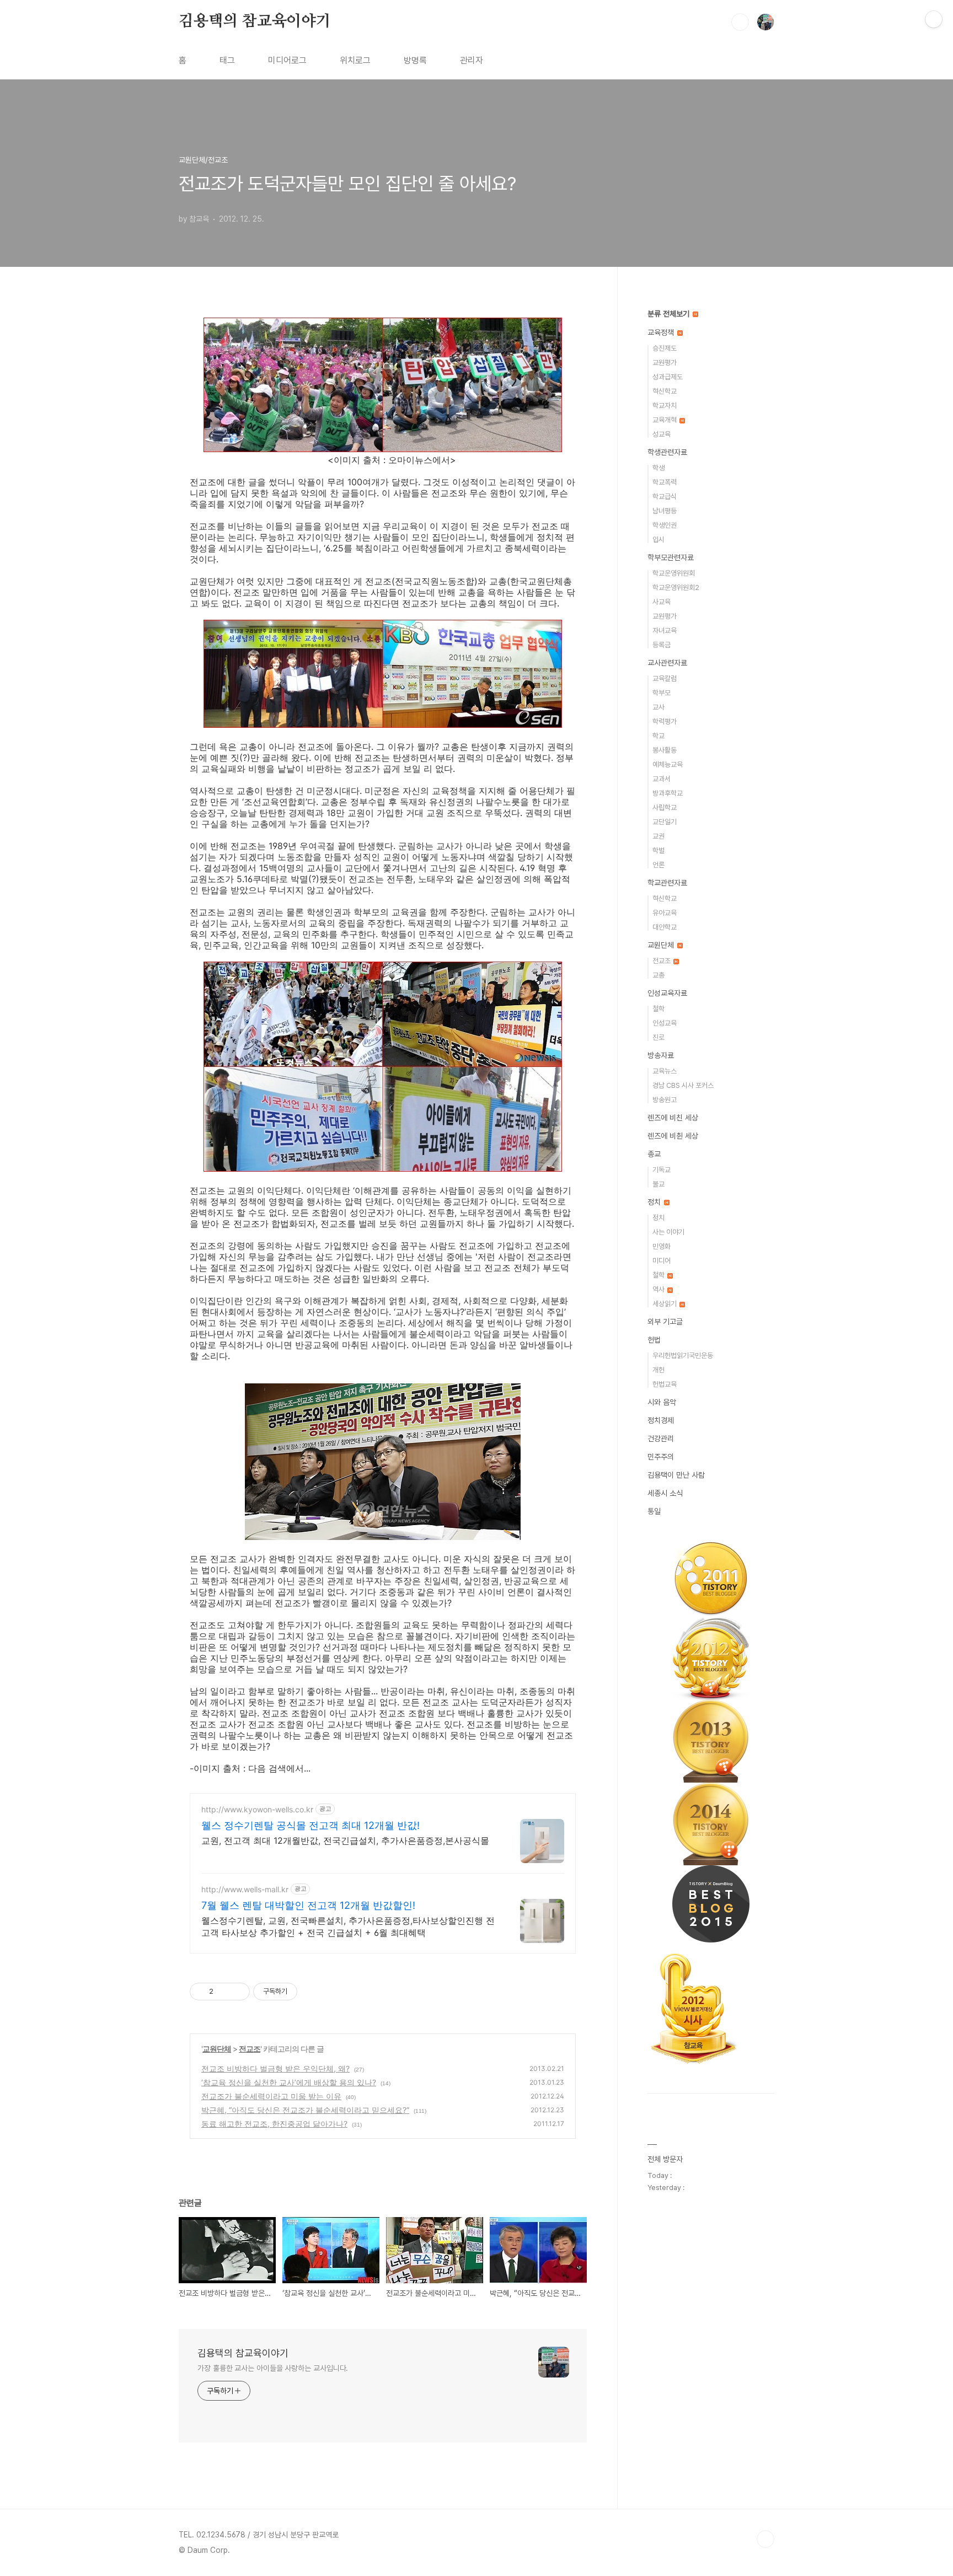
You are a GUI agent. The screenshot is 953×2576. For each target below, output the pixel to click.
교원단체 (217, 2049)
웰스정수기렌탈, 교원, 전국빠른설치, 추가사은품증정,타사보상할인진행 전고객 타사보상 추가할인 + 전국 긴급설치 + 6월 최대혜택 (348, 1926)
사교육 (662, 602)
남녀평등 (665, 511)
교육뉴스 (665, 1071)
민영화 (662, 1246)
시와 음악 (662, 1402)
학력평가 (665, 721)
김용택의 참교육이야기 (255, 22)
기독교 (662, 1170)
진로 (658, 1037)
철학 (658, 1009)
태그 (227, 60)
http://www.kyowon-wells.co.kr (257, 1809)
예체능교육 (668, 764)
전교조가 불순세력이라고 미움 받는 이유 (271, 2096)
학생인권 (665, 525)
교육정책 (662, 332)
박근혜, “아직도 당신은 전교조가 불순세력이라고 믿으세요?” (305, 2110)
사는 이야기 (668, 1232)
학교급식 (665, 497)
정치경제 (661, 1420)
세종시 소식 (665, 1493)
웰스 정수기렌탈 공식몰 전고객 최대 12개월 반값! (310, 1825)
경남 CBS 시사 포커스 (683, 1085)
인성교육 (665, 1023)
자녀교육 (665, 630)
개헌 (658, 1370)
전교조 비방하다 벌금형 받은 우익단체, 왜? (275, 2068)
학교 (658, 736)
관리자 (472, 60)
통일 (654, 1511)
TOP (765, 2539)
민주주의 (661, 1457)
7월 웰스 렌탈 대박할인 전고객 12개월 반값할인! (308, 1905)
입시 (658, 540)
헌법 (654, 1340)
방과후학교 (668, 793)
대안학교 (665, 927)
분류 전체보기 (670, 314)
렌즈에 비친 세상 (673, 1118)
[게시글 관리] (237, 1992)
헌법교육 (665, 1384)
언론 (658, 865)
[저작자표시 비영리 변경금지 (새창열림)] (312, 1992)
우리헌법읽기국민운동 (683, 1356)
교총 (658, 975)
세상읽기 (665, 1304)
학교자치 (665, 406)
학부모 (662, 693)
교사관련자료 (667, 663)
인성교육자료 (667, 993)
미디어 (662, 1261)
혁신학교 (665, 391)
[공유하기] (224, 1992)
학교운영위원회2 (676, 587)
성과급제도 (668, 377)
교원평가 (665, 363)
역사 (659, 1289)
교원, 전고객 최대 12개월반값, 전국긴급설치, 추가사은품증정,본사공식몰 (345, 1840)
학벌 (658, 850)
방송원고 (665, 1100)
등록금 (662, 645)
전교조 (250, 2049)
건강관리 (661, 1439)
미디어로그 (287, 60)
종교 (654, 1154)
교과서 (662, 779)
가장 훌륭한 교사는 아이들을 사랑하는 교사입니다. (273, 2368)
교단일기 (665, 822)
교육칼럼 (665, 678)
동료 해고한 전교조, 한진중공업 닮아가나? (274, 2124)
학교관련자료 (667, 883)
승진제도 (665, 348)
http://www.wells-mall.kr (245, 1889)
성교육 (662, 434)
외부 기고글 (665, 1322)
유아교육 (665, 913)
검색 (740, 22)
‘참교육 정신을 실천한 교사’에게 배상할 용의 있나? (289, 2082)
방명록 (415, 60)
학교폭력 (665, 482)
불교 (658, 1184)
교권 (658, 836)
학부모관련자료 (671, 557)
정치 (655, 1202)
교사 (658, 707)
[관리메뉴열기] (934, 19)
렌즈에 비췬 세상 (673, 1136)
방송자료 (661, 1055)
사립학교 (665, 807)
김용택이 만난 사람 (676, 1475)
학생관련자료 (667, 452)
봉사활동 (665, 750)
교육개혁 (665, 420)
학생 (658, 468)
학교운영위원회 (674, 573)
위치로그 (355, 60)
